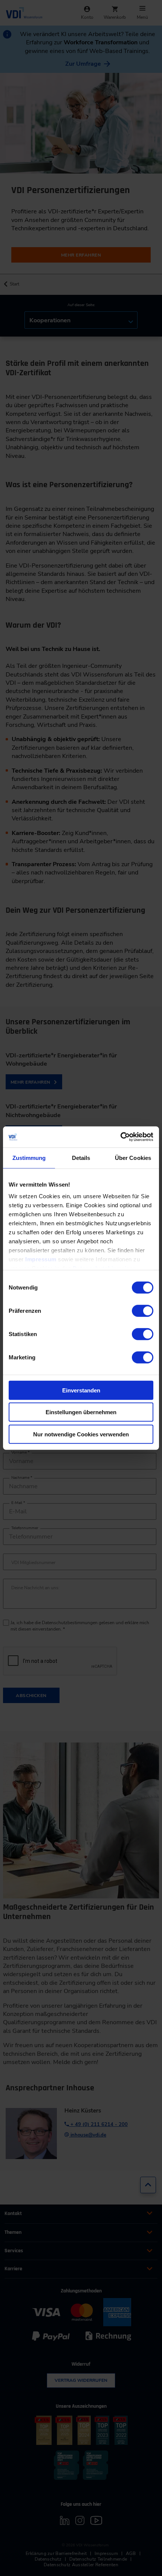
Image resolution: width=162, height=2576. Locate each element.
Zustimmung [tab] (29, 1157)
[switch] (143, 1311)
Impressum (41, 1259)
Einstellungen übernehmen (81, 1412)
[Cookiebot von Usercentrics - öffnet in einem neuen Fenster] (120, 1137)
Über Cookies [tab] (133, 1157)
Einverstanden (81, 1390)
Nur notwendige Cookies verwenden (81, 1434)
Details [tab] (81, 1157)
